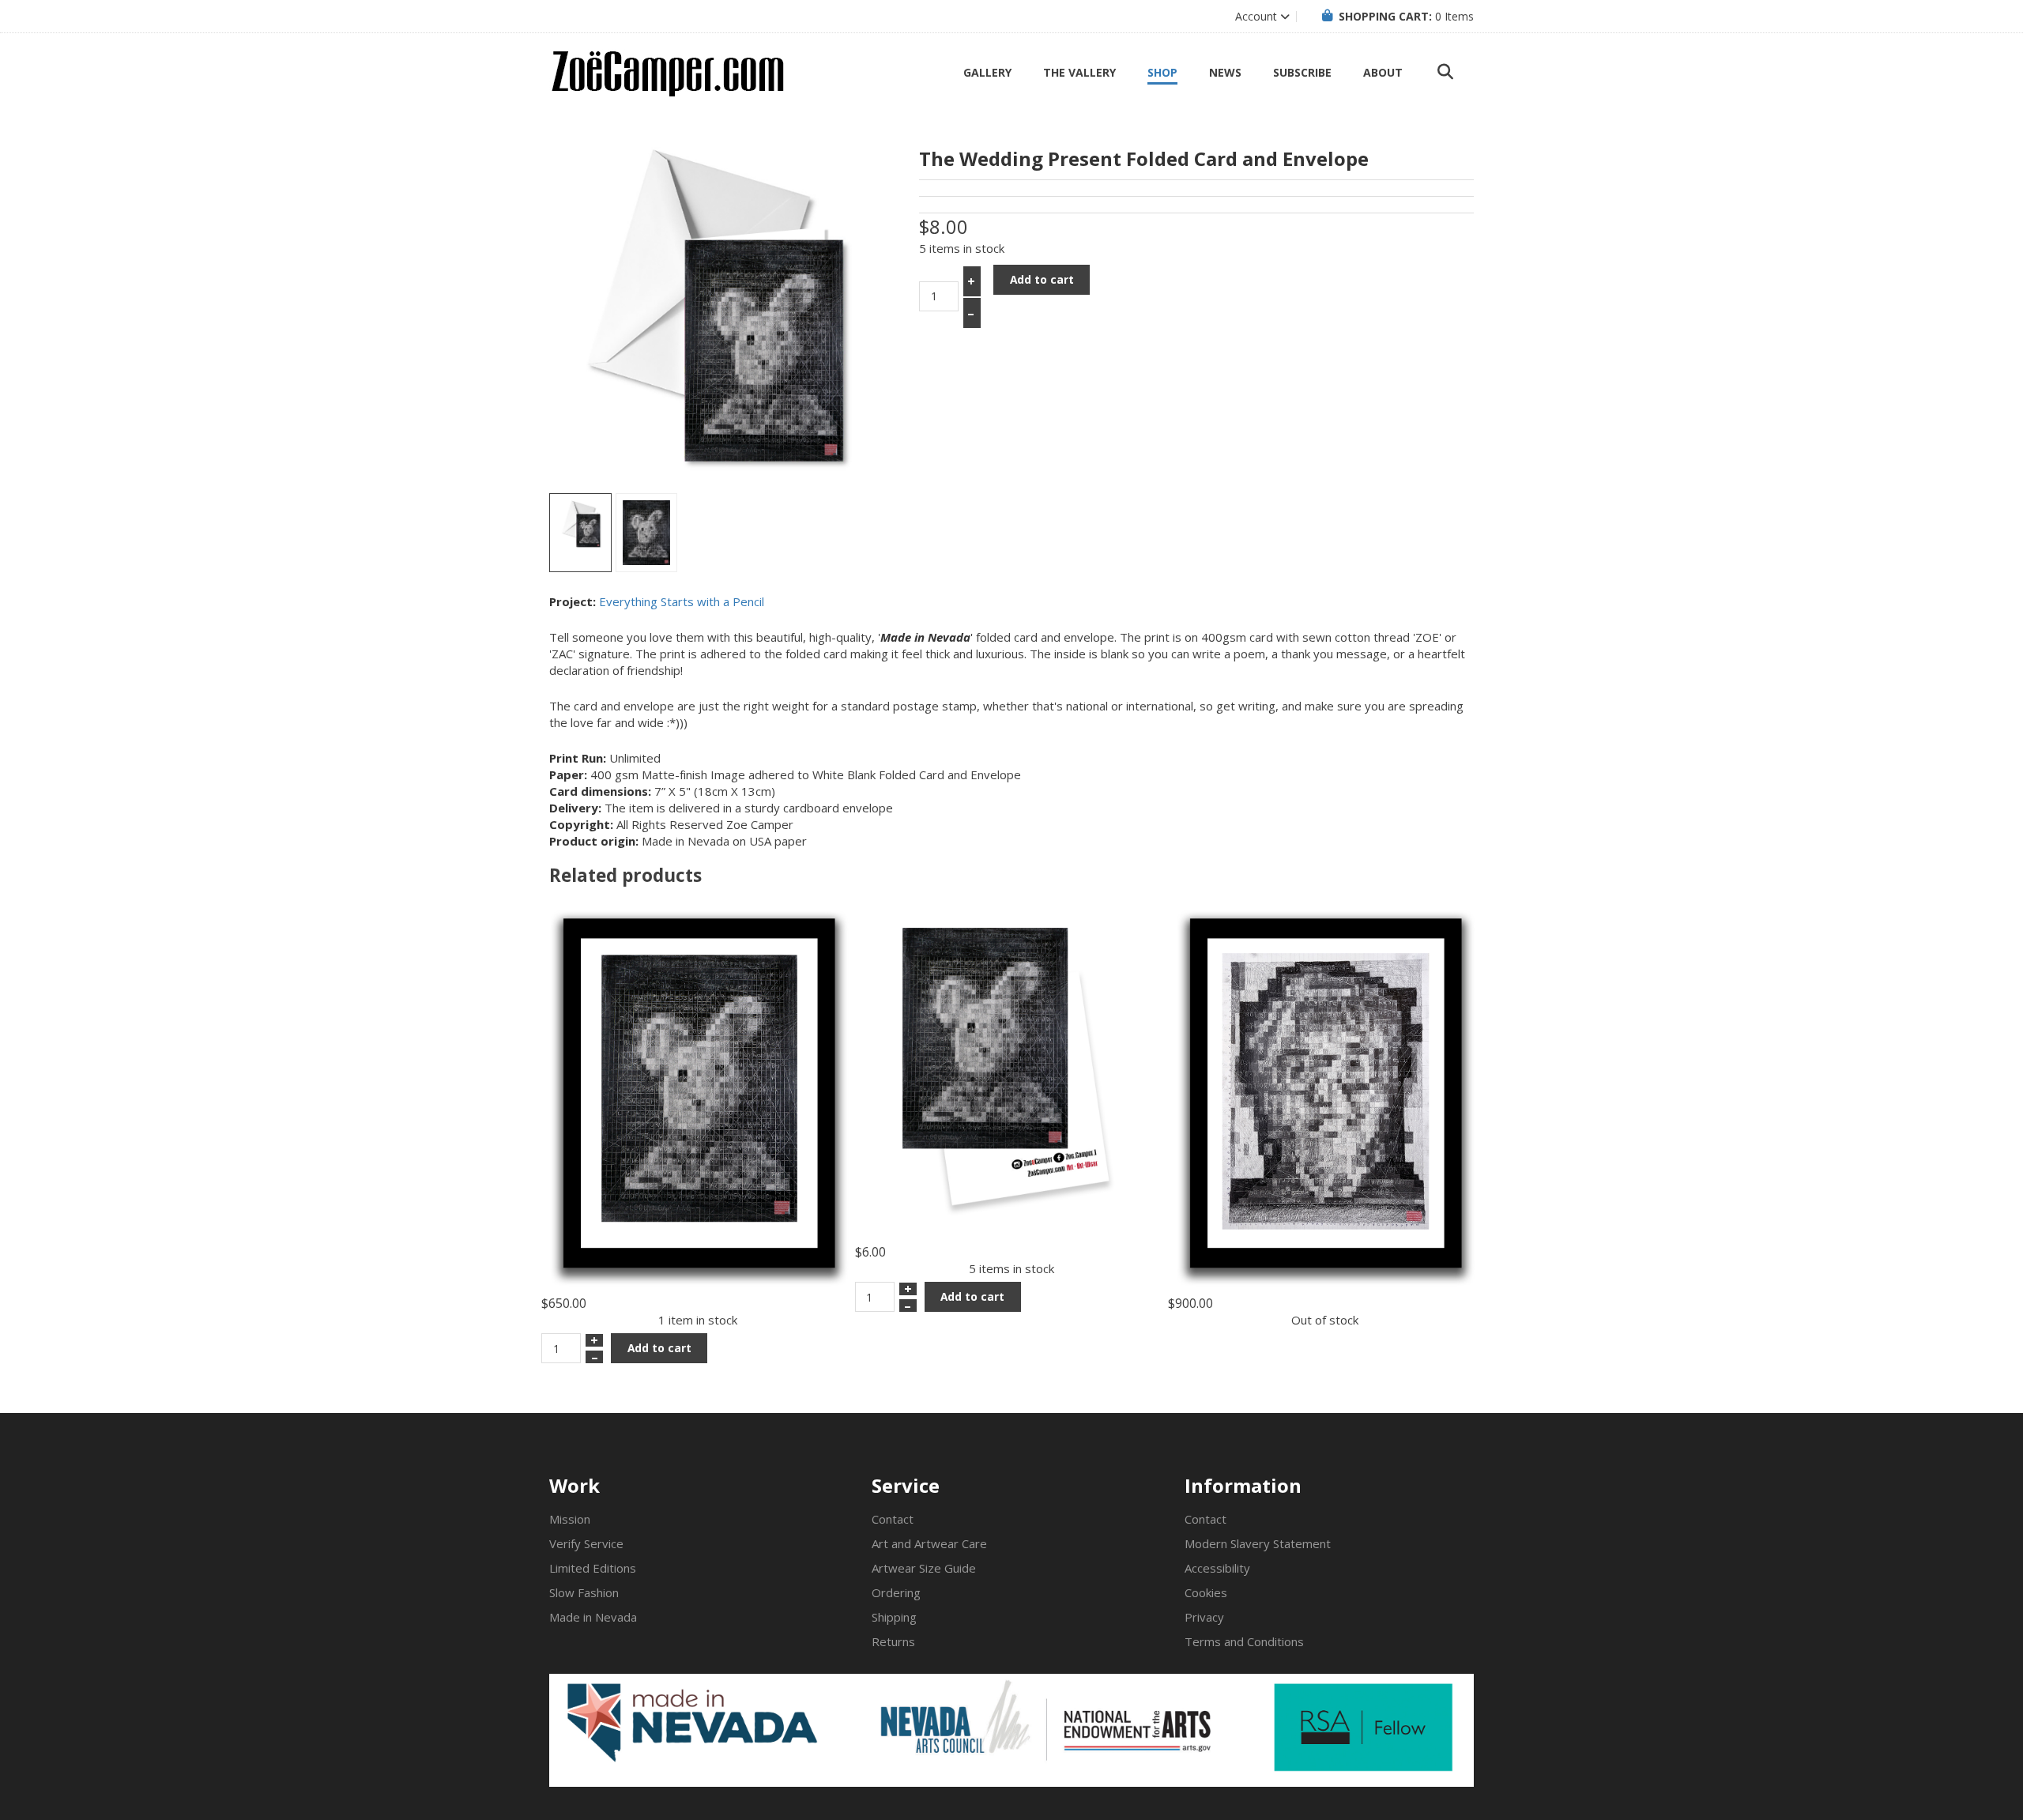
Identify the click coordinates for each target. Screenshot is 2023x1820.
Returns (893, 1641)
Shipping (894, 1617)
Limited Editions (593, 1568)
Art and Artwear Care (929, 1543)
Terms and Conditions (1244, 1641)
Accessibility (1217, 1568)
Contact (893, 1519)
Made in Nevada (593, 1617)
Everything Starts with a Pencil (682, 601)
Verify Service (586, 1543)
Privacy (1204, 1617)
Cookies (1206, 1592)
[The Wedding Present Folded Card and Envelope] (580, 533)
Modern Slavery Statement (1258, 1543)
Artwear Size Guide (924, 1568)
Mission (570, 1519)
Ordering (896, 1592)
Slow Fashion (584, 1592)
